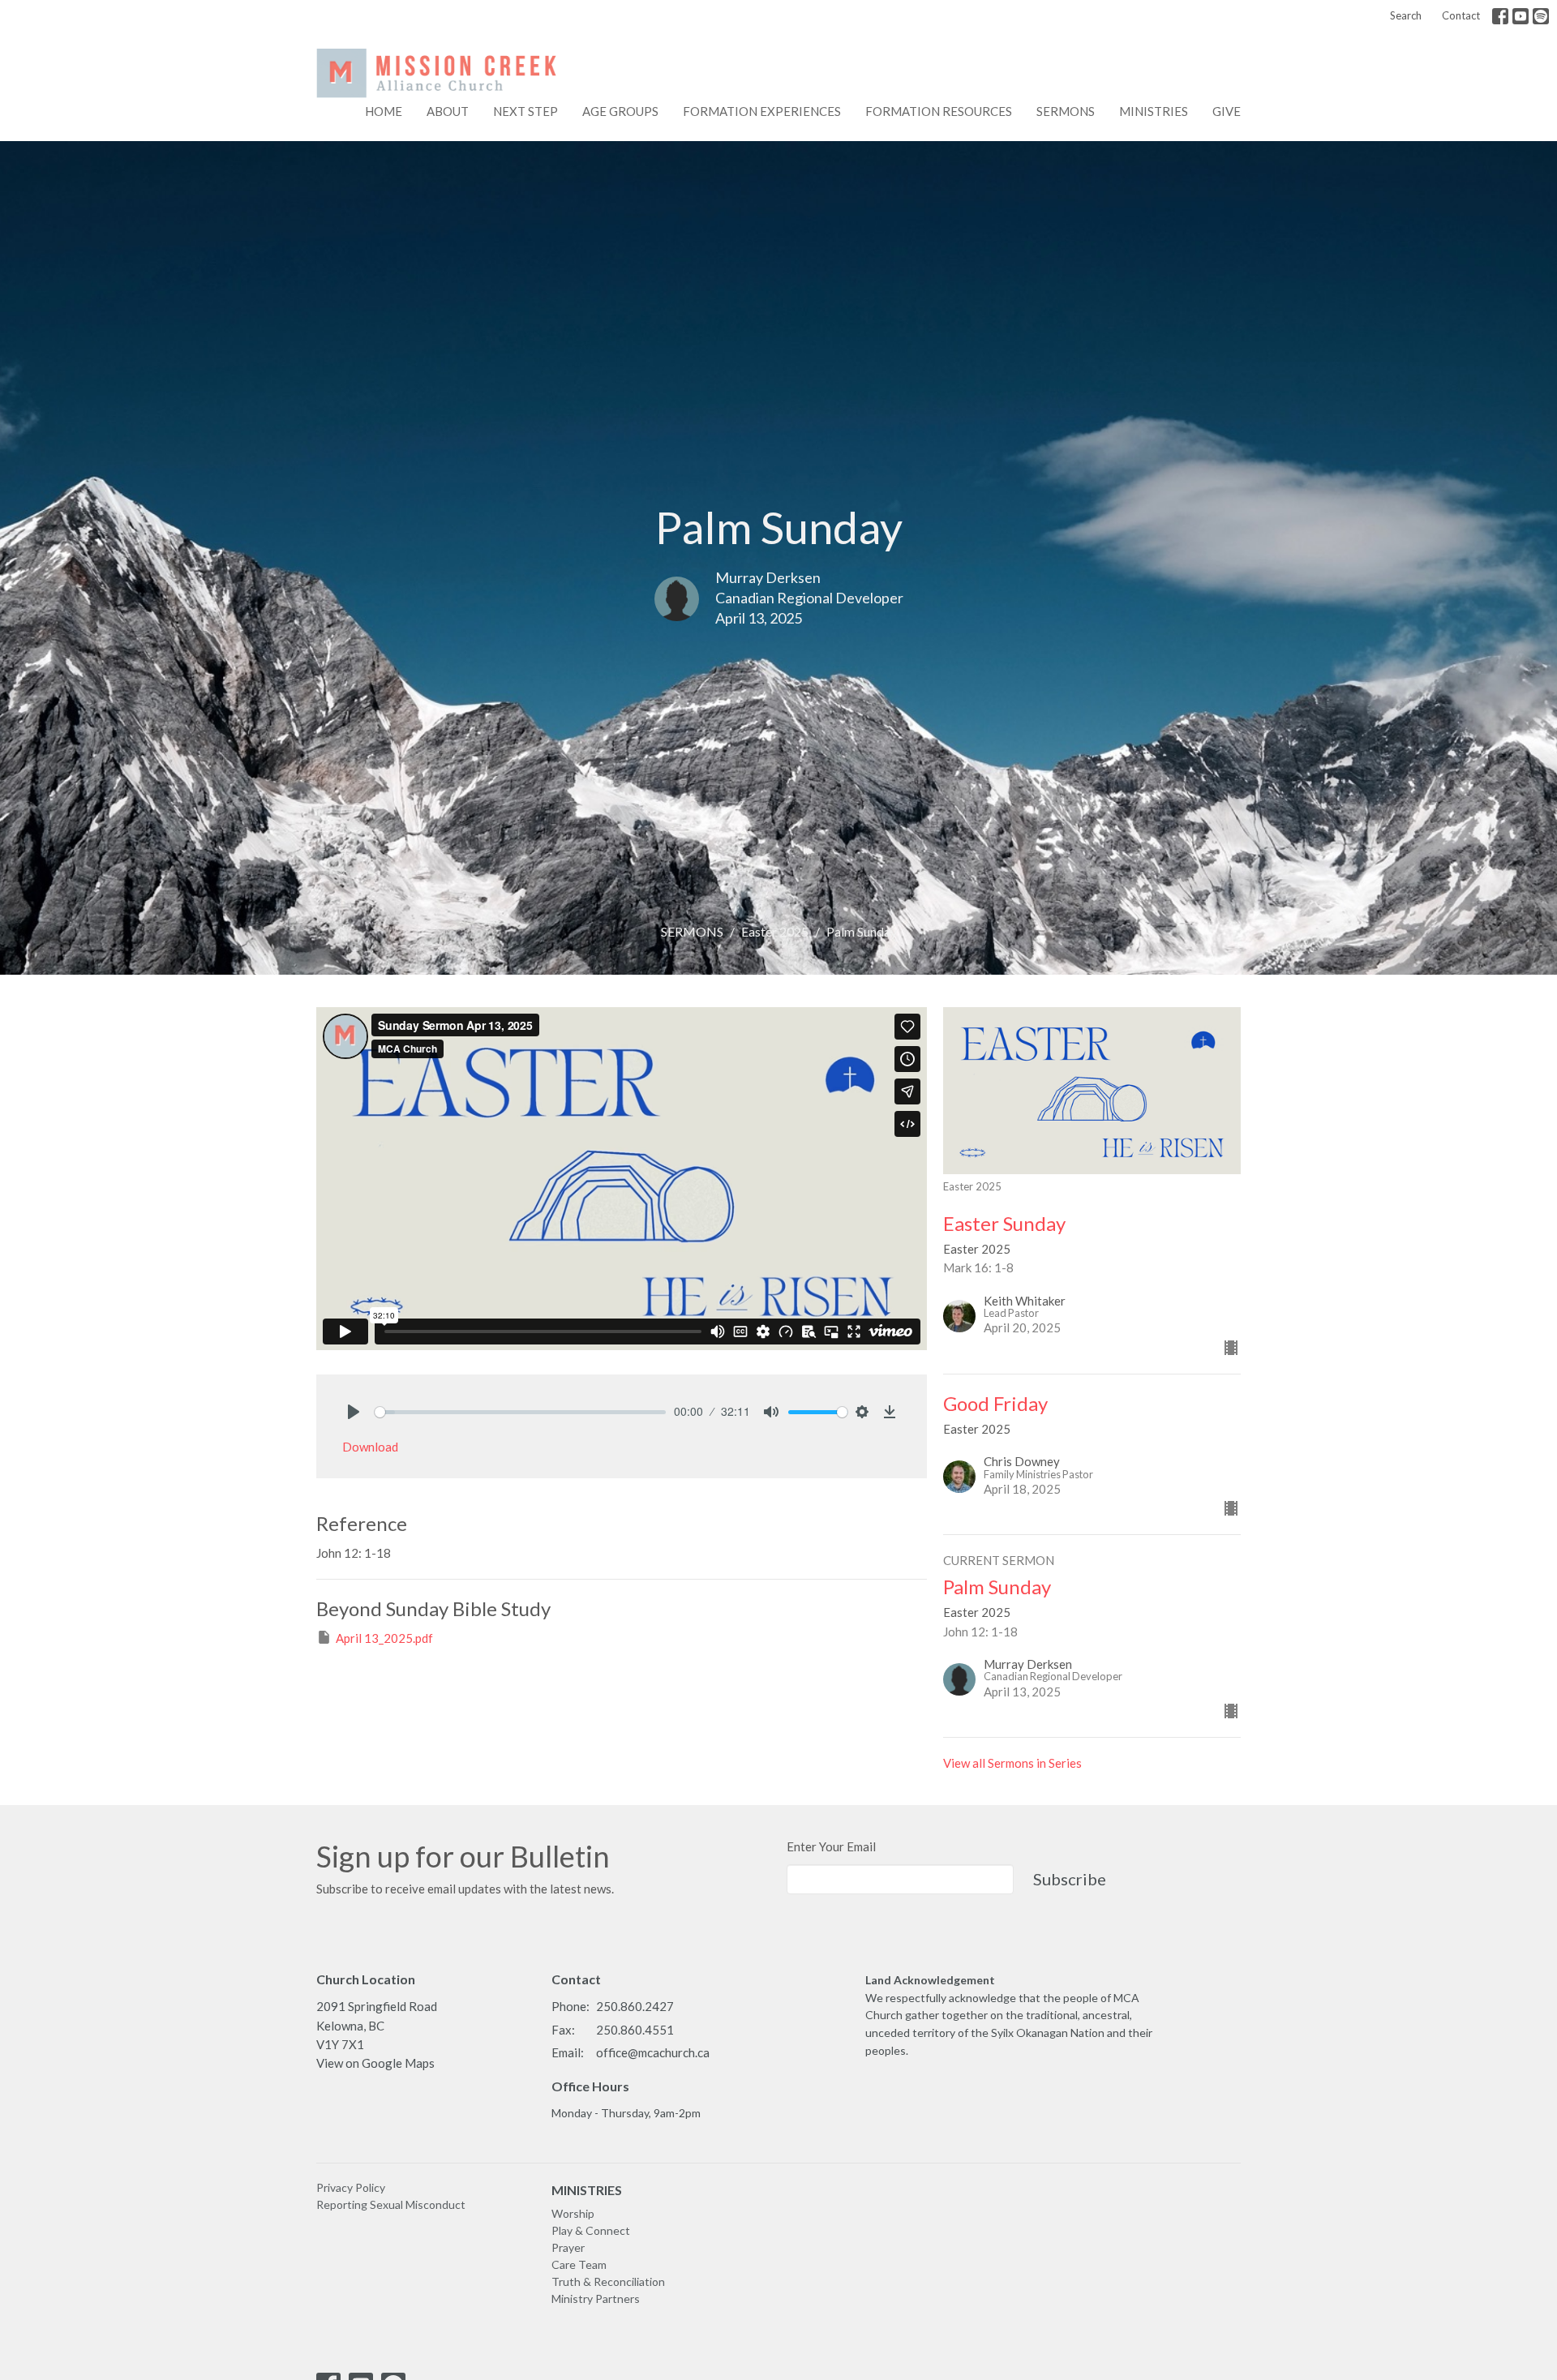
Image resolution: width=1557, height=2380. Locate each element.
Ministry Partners (596, 2299)
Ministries (1154, 111)
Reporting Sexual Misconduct (391, 2204)
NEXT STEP (525, 111)
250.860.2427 (635, 2006)
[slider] (520, 1412)
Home (384, 111)
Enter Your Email (831, 1846)
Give (1227, 111)
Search (1406, 15)
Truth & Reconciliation (608, 2281)
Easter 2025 (775, 931)
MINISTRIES (587, 2190)
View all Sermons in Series (1012, 1763)
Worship (573, 2213)
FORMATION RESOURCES (939, 111)
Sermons (1066, 111)
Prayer (568, 2247)
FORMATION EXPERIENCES (762, 111)
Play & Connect (591, 2230)
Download (370, 1447)
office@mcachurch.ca (653, 2052)
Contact (1461, 15)
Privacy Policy (351, 2187)
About (448, 111)
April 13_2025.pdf (384, 1638)
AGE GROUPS (620, 111)
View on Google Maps (375, 2063)
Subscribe (1070, 1879)
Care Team (579, 2264)
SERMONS (692, 931)
